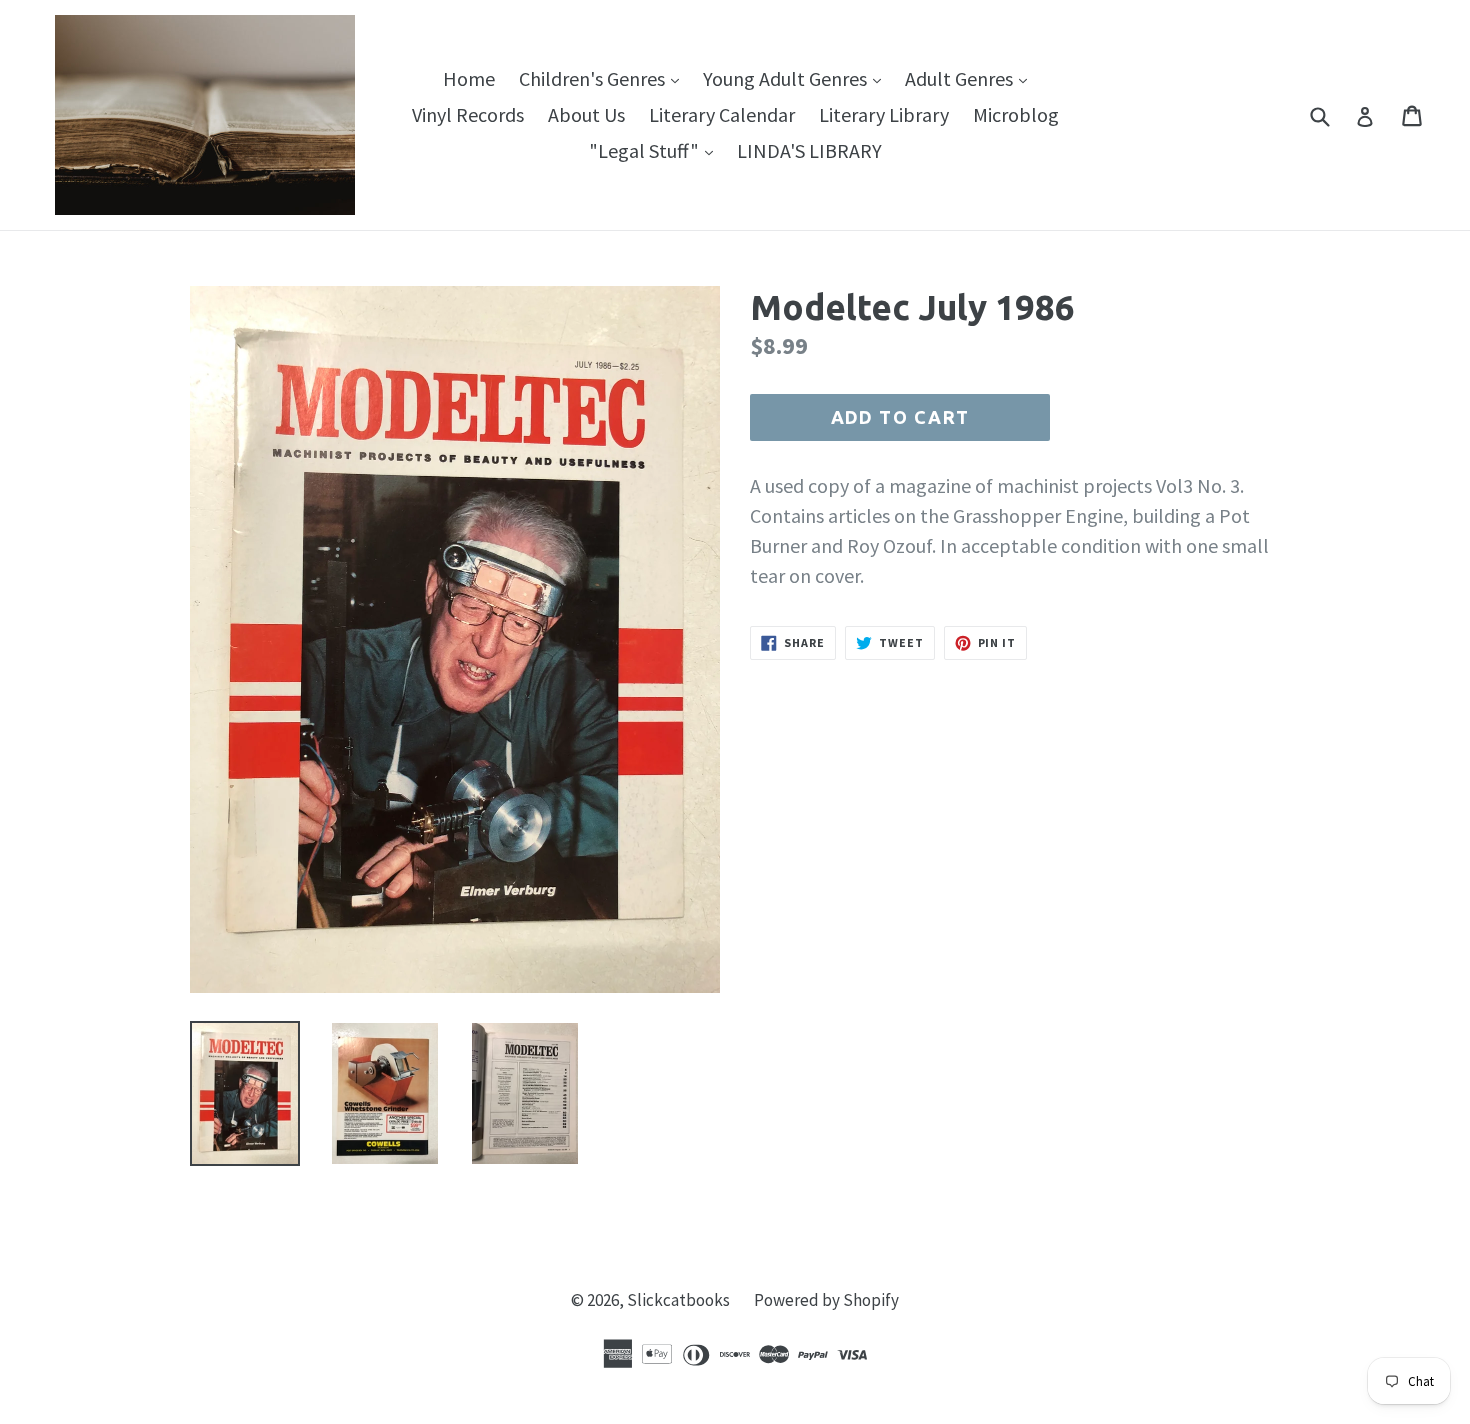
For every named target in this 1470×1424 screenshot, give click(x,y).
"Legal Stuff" (656, 150)
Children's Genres (604, 78)
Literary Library (884, 114)
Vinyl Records (468, 114)
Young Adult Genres (797, 78)
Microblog (1016, 114)
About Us (586, 114)
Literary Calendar (722, 114)
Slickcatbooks (678, 1300)
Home (469, 78)
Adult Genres (971, 78)
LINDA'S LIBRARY (809, 150)
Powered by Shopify (826, 1300)
